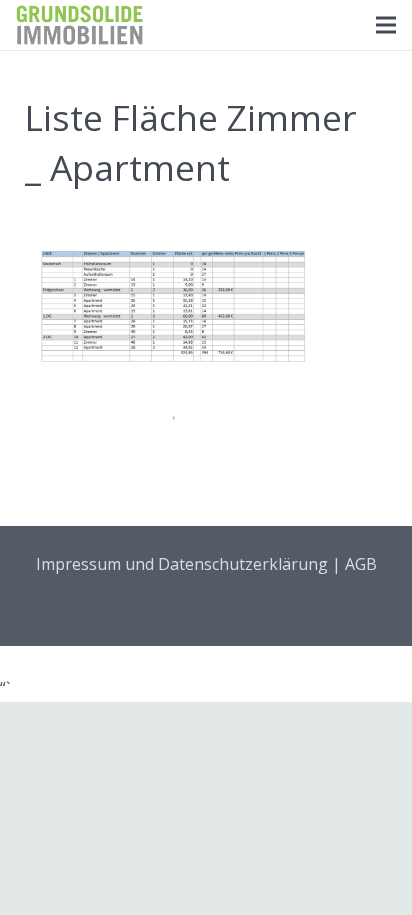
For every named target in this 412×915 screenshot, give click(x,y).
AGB (361, 564)
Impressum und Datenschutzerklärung (182, 564)
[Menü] (386, 25)
